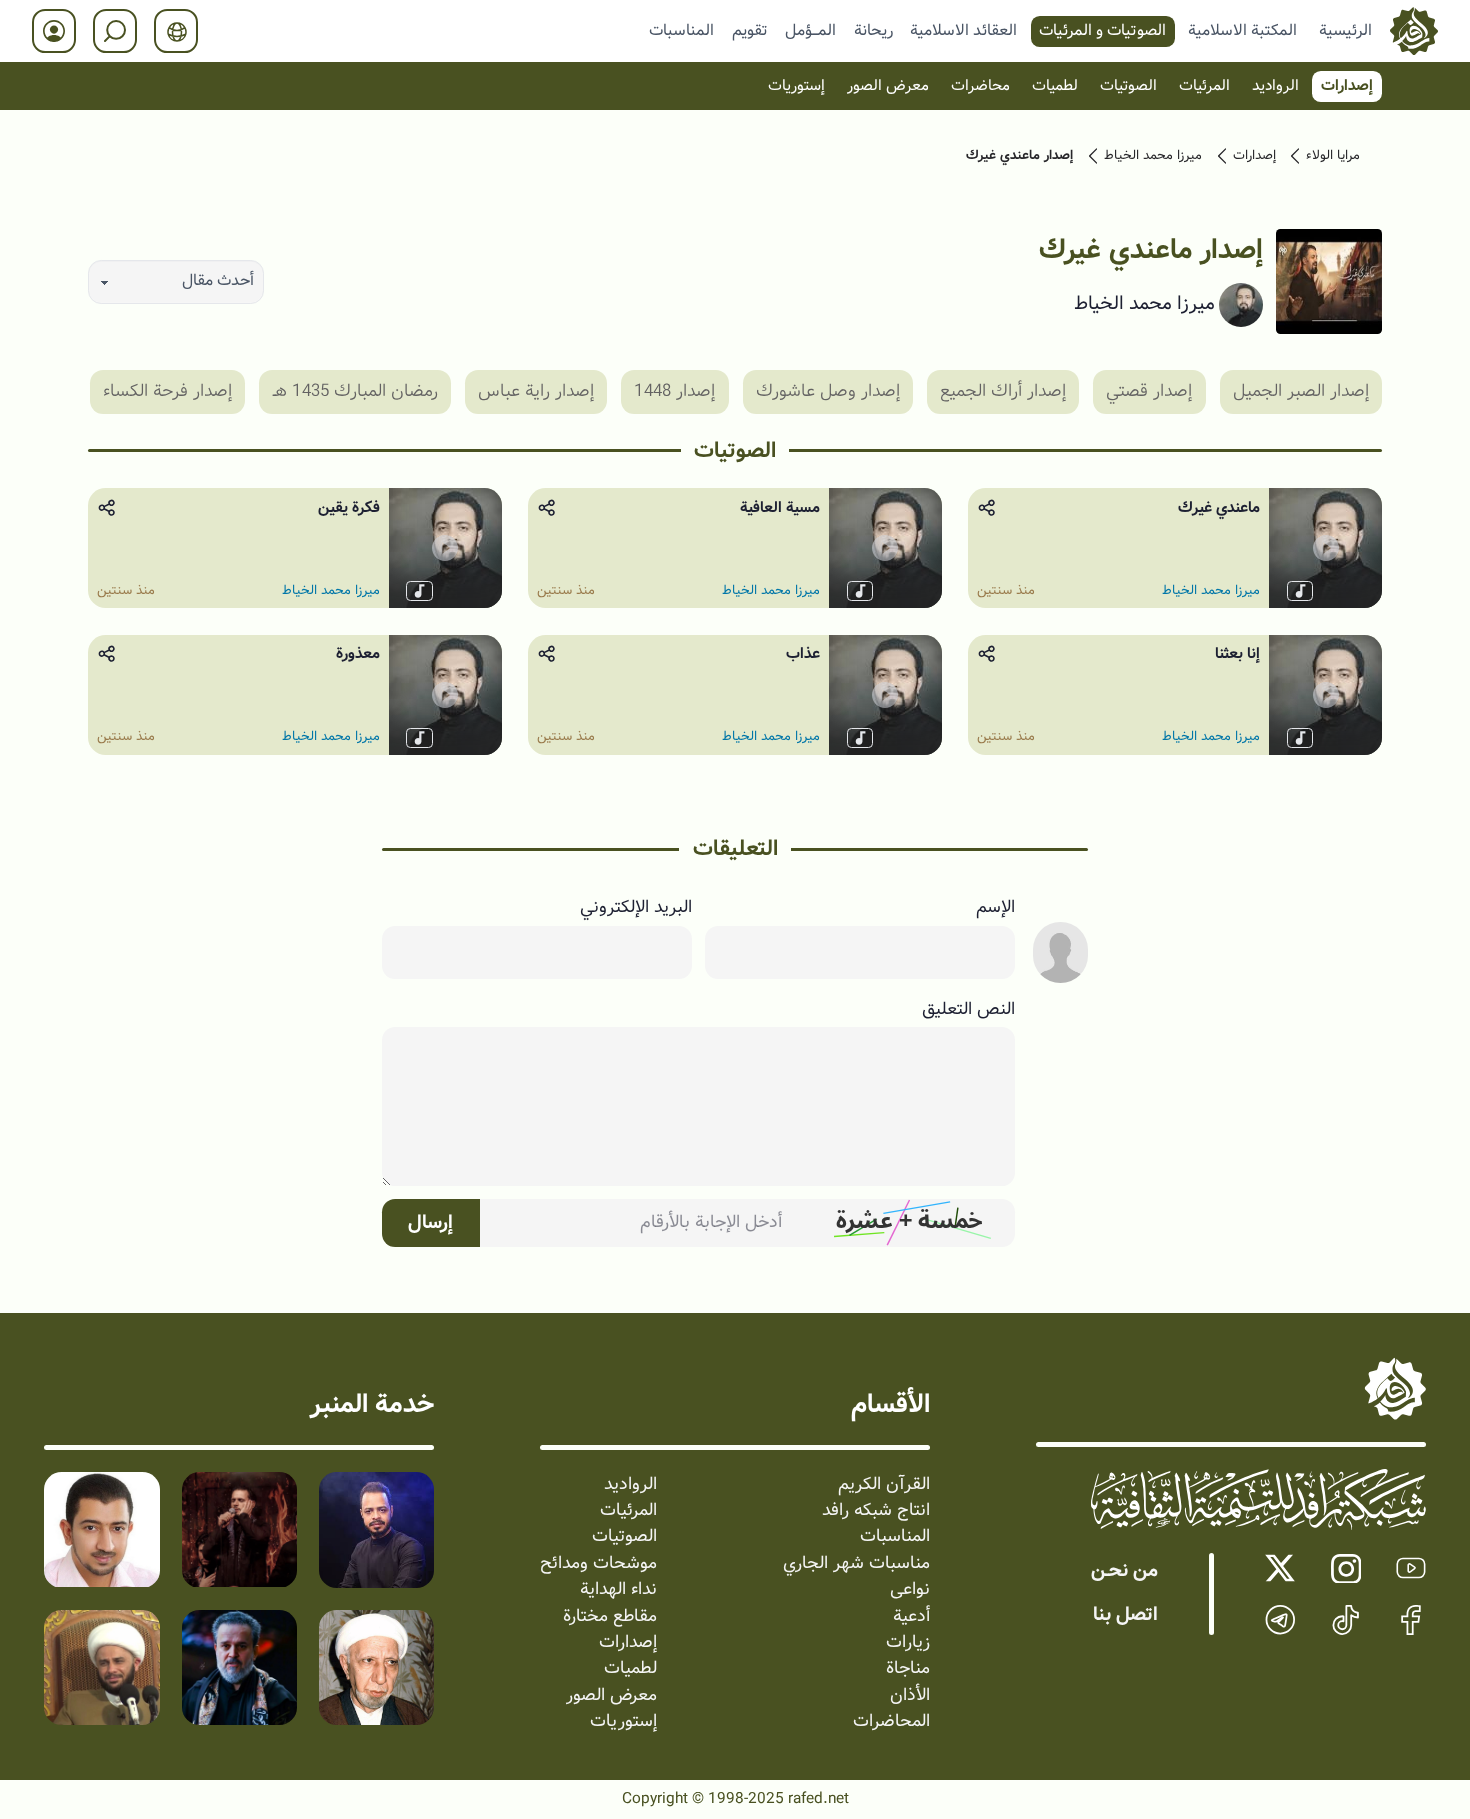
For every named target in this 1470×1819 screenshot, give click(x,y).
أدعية (911, 1617)
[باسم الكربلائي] (239, 1667)
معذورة (358, 654)
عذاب (803, 654)
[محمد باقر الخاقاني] (239, 1530)
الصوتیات (1128, 86)
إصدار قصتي (1149, 390)
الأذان (910, 1696)
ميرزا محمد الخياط (1153, 156)
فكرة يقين (349, 508)
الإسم (995, 908)
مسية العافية (780, 508)
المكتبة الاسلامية (1242, 29)
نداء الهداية (618, 1590)
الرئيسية (1345, 29)
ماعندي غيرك (1219, 508)
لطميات (1055, 86)
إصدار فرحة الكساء (167, 390)
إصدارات (1347, 86)
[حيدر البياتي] (376, 1530)
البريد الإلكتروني (636, 908)
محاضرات (980, 86)
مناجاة (908, 1669)
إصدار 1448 (674, 390)
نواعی (910, 1590)
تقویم (750, 29)
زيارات (908, 1643)
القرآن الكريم (884, 1485)
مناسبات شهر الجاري (856, 1564)
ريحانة (873, 29)
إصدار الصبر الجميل (1301, 390)
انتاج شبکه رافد (876, 1511)
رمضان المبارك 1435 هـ (355, 390)
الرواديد (1275, 86)
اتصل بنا (1125, 1615)
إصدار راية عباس (536, 390)
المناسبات (681, 29)
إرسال (430, 1223)
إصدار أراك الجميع (1003, 390)
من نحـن (1124, 1571)
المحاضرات (891, 1722)
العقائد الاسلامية (963, 29)
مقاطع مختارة (610, 1617)
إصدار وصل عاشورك (828, 390)
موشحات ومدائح (598, 1564)
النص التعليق (968, 1010)
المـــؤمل (810, 29)
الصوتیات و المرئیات (1102, 29)
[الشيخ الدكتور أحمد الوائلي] (376, 1667)
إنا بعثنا (1237, 654)
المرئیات (1204, 86)
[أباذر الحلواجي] (101, 1530)
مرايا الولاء (1333, 156)
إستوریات (796, 86)
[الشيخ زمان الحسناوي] (101, 1667)
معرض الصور (888, 86)
